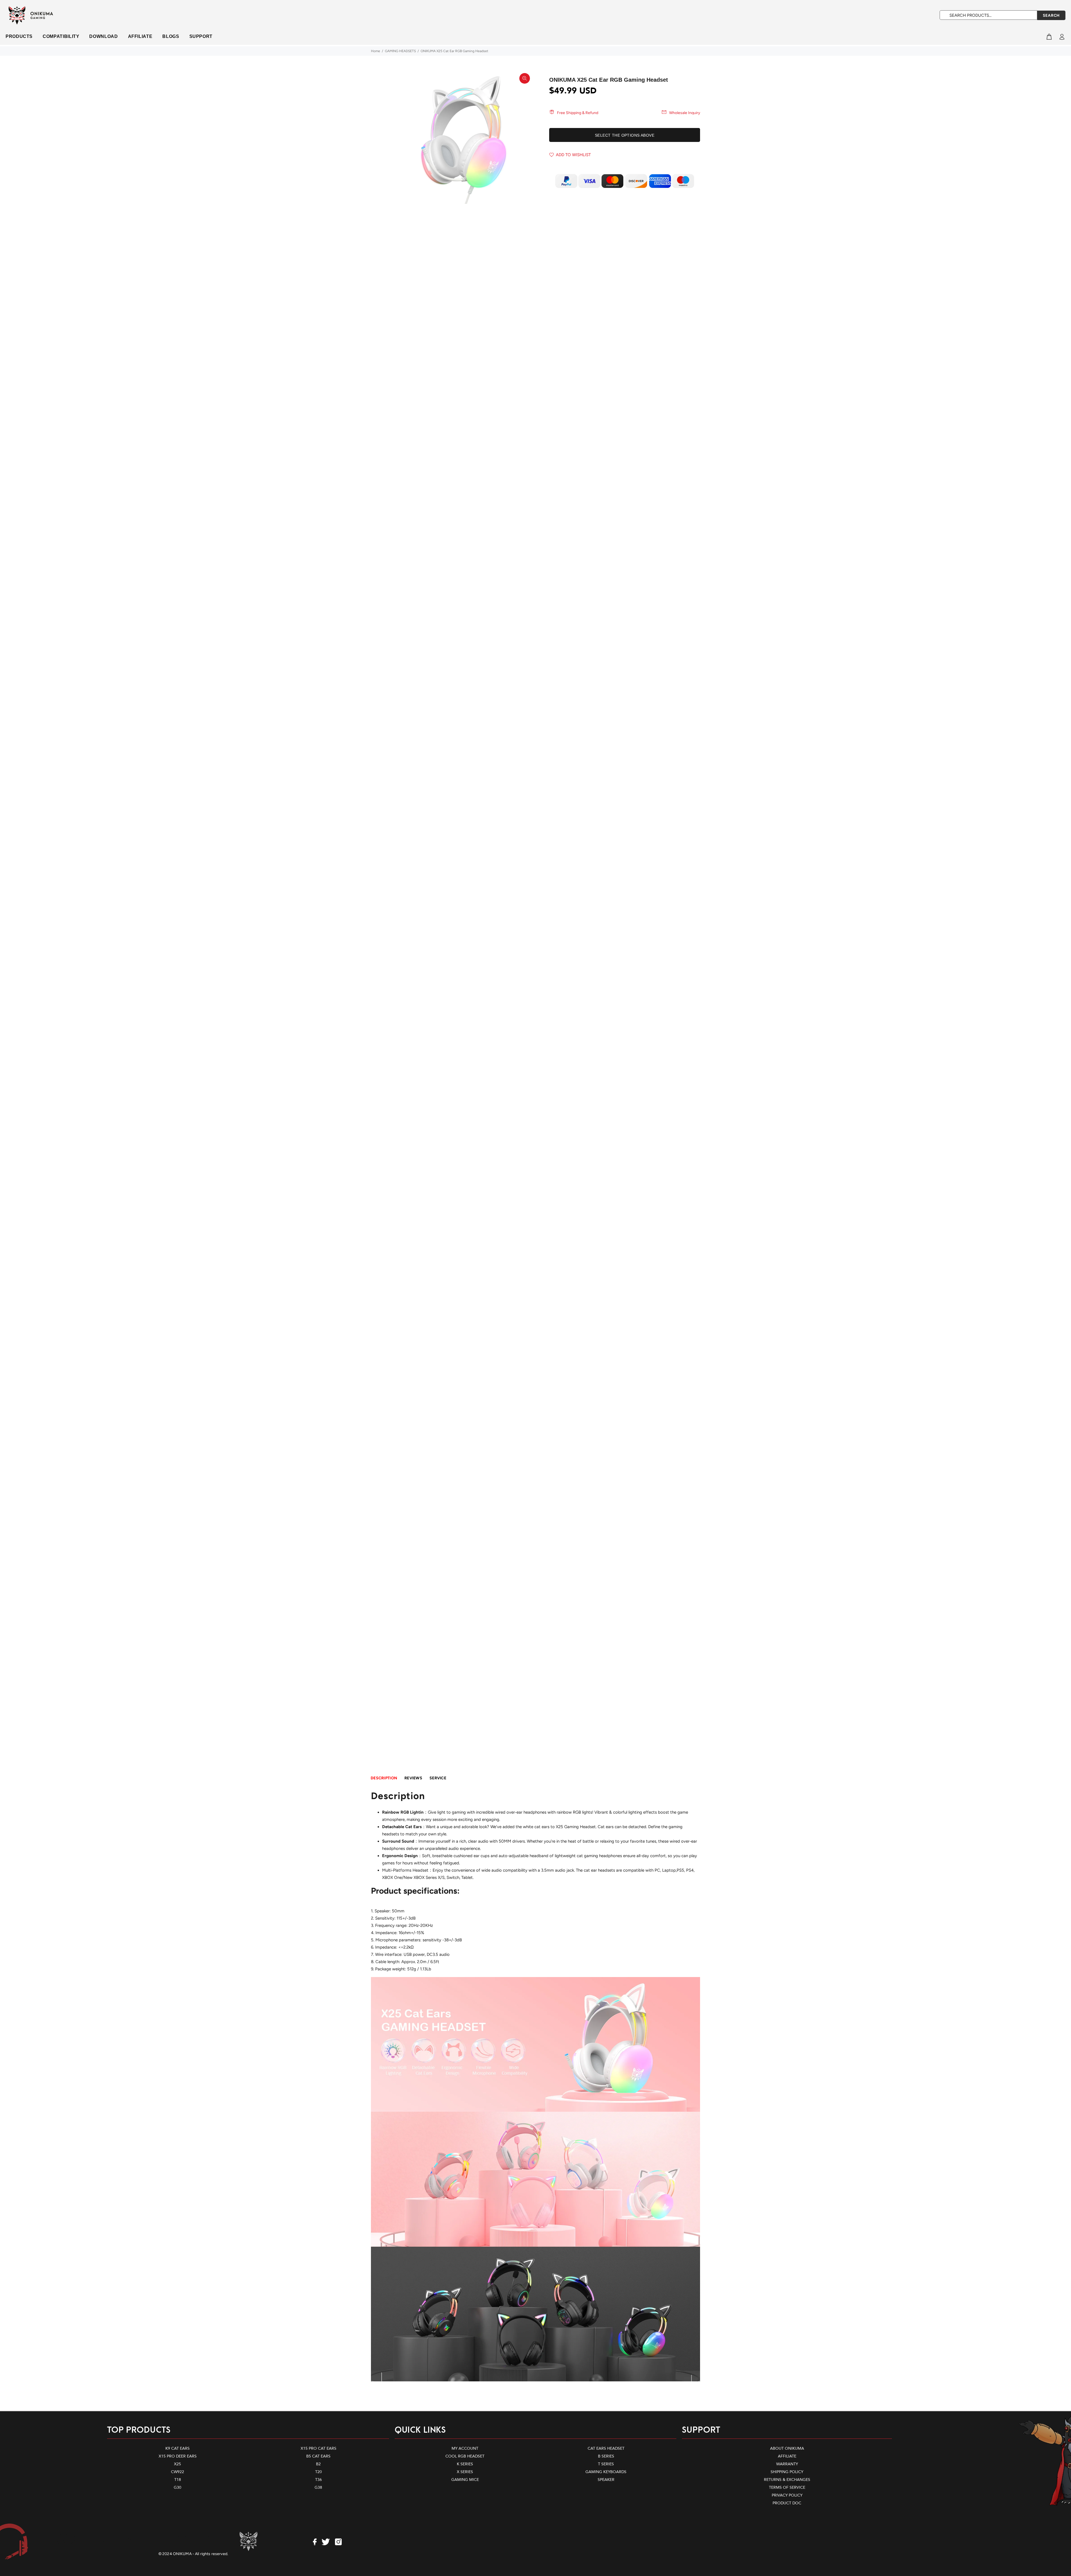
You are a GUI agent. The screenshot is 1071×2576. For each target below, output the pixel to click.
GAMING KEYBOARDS (606, 2472)
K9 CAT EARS (178, 2448)
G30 (178, 2487)
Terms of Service (787, 2487)
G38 (318, 2487)
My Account (465, 2448)
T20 (319, 2472)
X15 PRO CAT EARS (319, 2448)
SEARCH (1051, 15)
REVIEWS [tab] (413, 1778)
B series (606, 2456)
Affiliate (787, 2456)
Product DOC (787, 2503)
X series (465, 2472)
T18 (178, 2480)
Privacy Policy (787, 2495)
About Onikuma (787, 2448)
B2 (318, 2464)
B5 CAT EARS (318, 2456)
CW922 (178, 2472)
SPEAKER (606, 2480)
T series (606, 2464)
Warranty (787, 2464)
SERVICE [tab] (438, 1778)
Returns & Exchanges (787, 2480)
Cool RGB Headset (465, 2456)
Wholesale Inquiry (685, 113)
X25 (178, 2464)
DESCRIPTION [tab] (384, 1778)
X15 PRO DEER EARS (178, 2456)
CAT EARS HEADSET (606, 2448)
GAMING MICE (465, 2480)
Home (376, 51)
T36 (319, 2480)
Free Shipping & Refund (578, 113)
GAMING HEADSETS (400, 51)
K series (465, 2464)
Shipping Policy (787, 2472)
